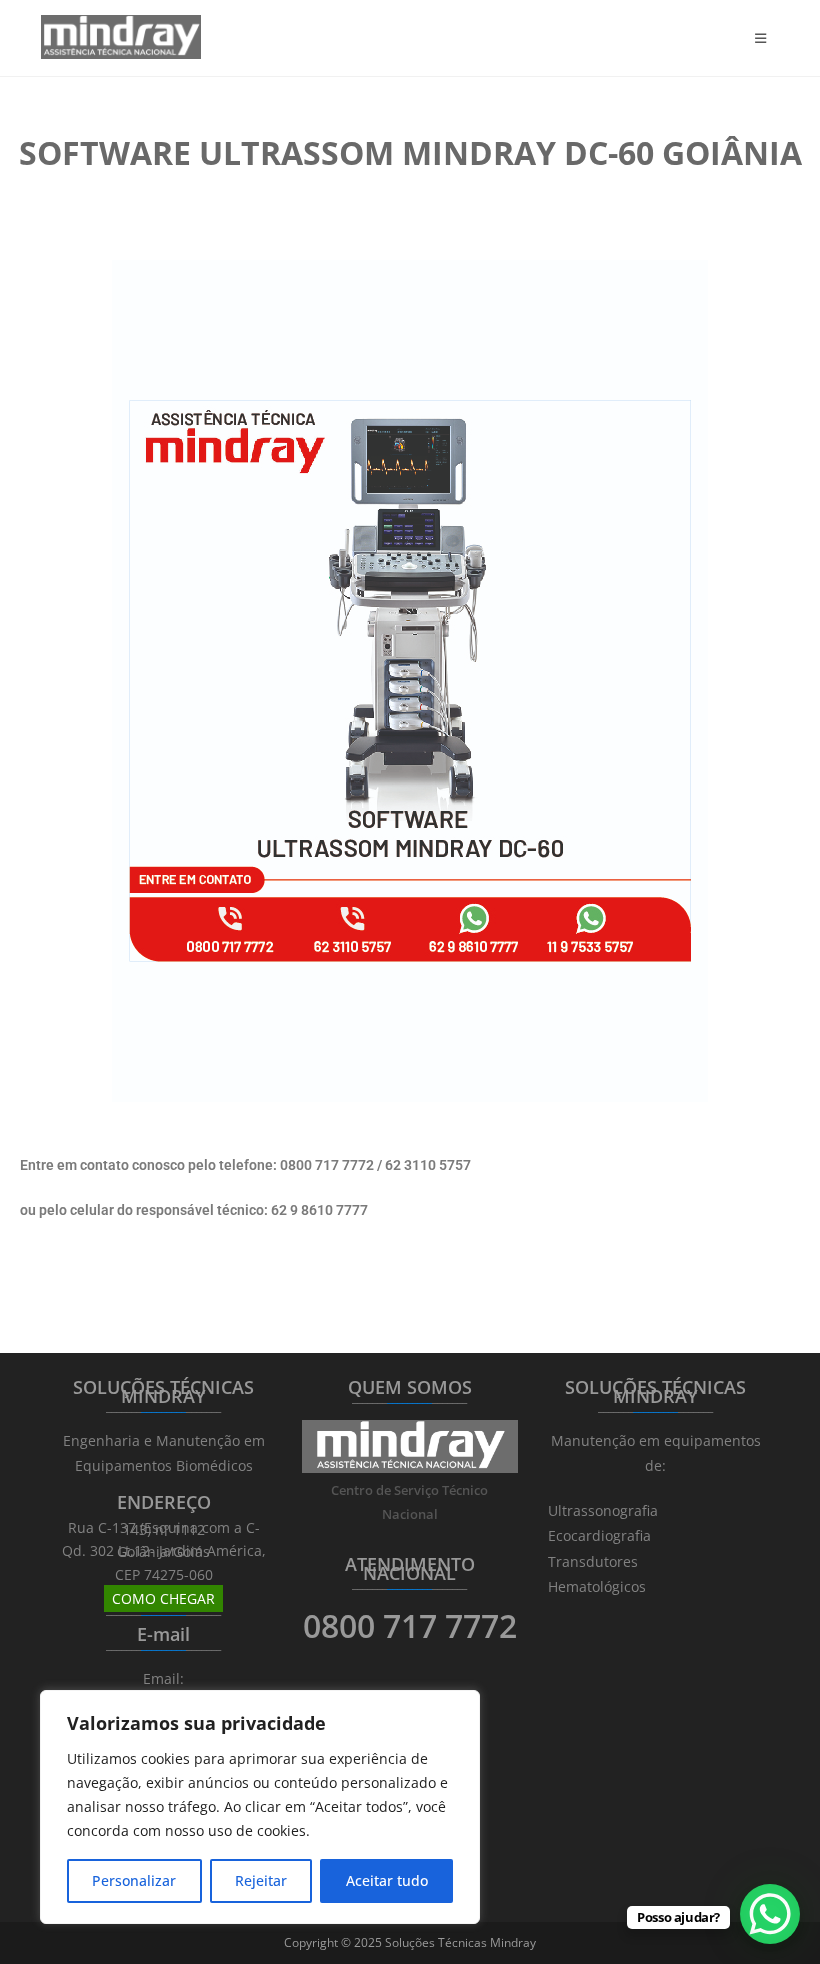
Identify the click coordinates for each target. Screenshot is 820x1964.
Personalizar (134, 1880)
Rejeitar (261, 1880)
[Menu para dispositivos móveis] (767, 38)
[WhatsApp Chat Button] (770, 1914)
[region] (260, 1807)
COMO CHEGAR (163, 1598)
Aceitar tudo (387, 1880)
